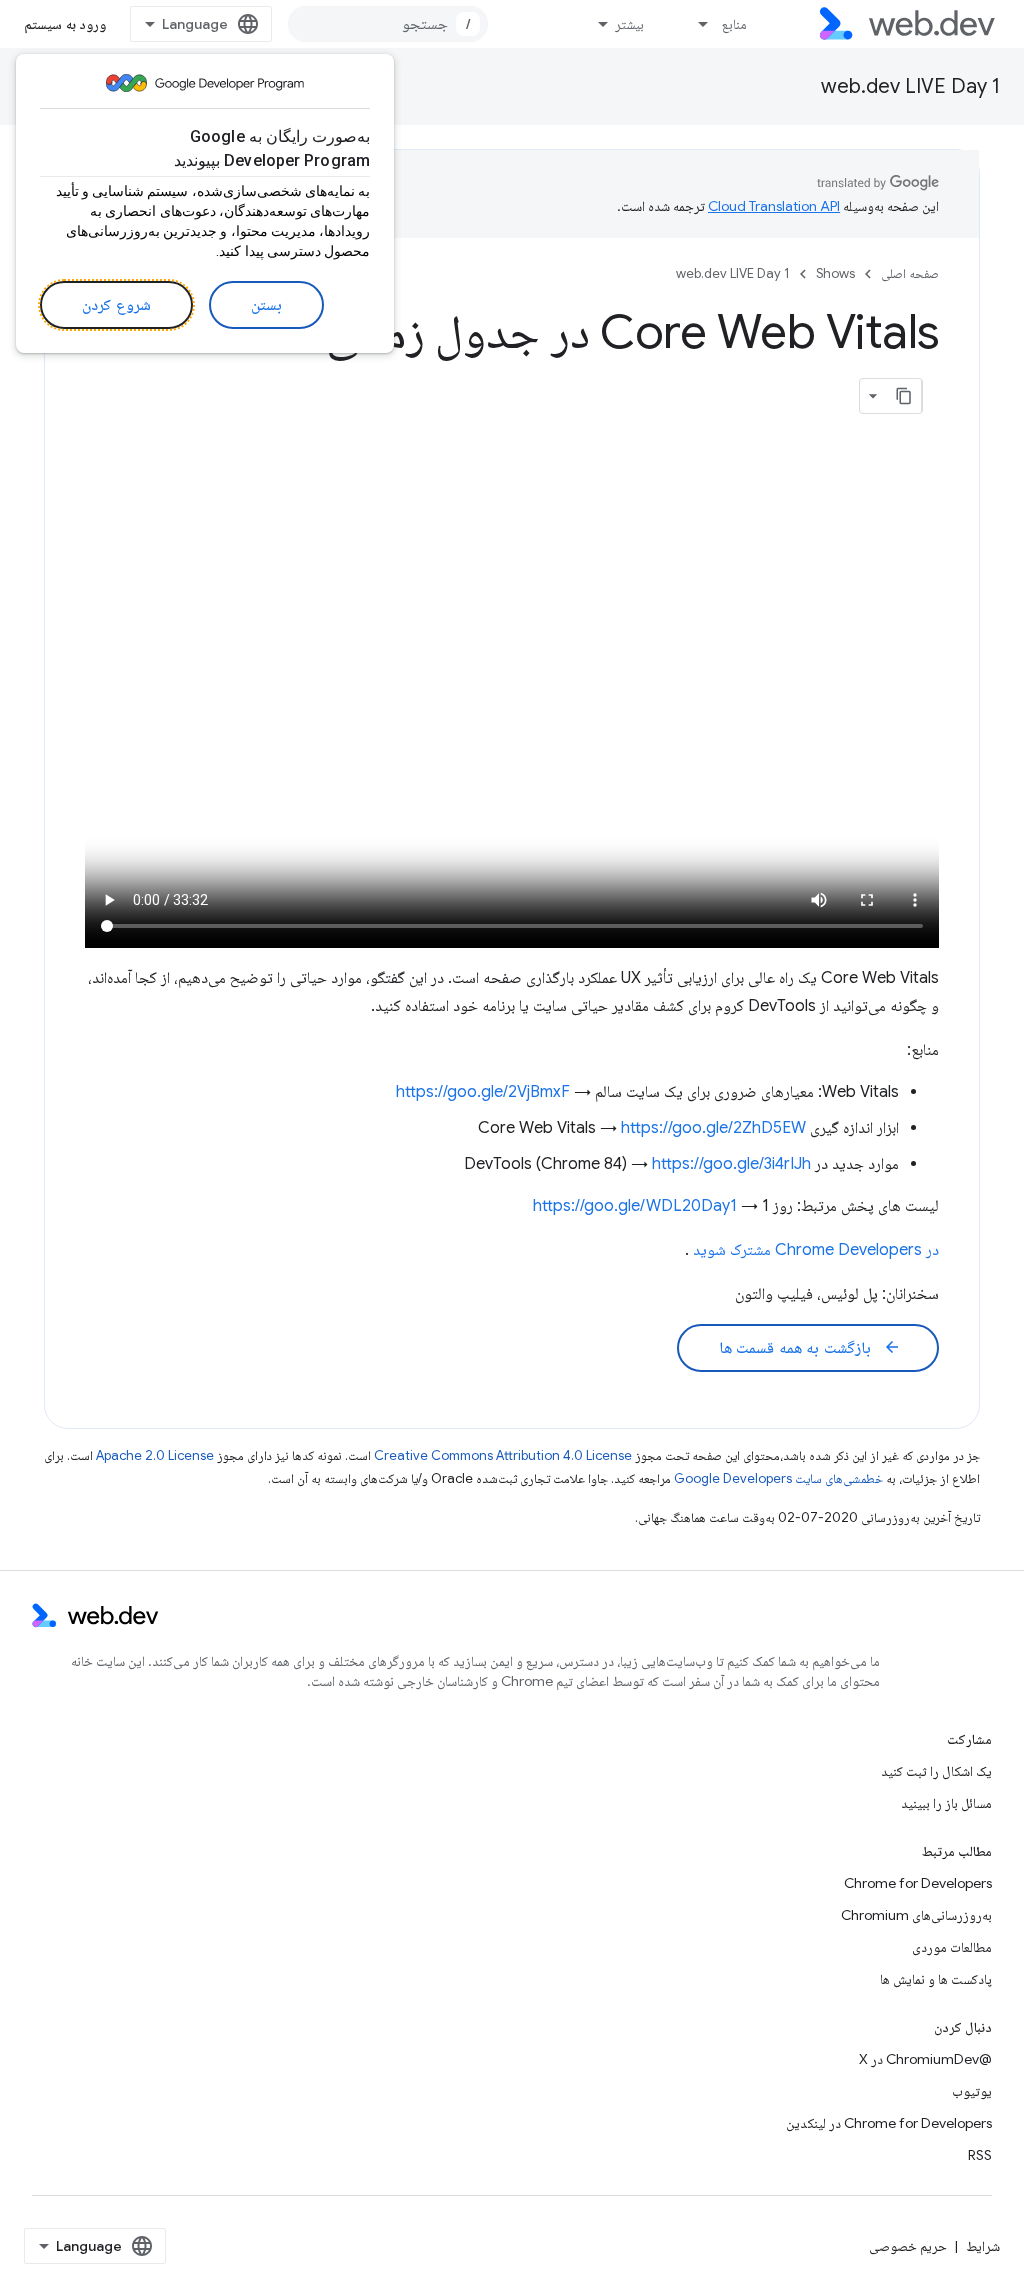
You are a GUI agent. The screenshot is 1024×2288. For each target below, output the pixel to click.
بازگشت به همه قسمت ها (810, 1348)
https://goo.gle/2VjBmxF (483, 1092)
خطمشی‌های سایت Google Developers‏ (778, 1478)
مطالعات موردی (952, 1947)
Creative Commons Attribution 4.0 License (503, 1455)
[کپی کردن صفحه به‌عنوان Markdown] (904, 396)
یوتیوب (972, 2091)
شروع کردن (116, 305)
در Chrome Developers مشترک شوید (816, 1250)
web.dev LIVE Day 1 (910, 86)
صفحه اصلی (910, 273)
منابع (734, 24)
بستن (266, 305)
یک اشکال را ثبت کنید (936, 1771)
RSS (980, 2155)
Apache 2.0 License (155, 1455)
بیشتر (629, 24)
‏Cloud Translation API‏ (774, 206)
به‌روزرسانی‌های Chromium (916, 1915)
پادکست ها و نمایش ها (936, 1979)
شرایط (983, 2246)
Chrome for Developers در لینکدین (889, 2123)
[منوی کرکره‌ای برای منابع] (695, 24)
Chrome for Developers (918, 1883)
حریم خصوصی (908, 2246)
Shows (835, 273)
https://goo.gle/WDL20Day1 (635, 1206)
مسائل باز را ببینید (946, 1803)
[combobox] (388, 24)
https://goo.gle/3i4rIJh (731, 1164)
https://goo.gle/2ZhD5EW (713, 1128)
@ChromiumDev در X (925, 2059)
